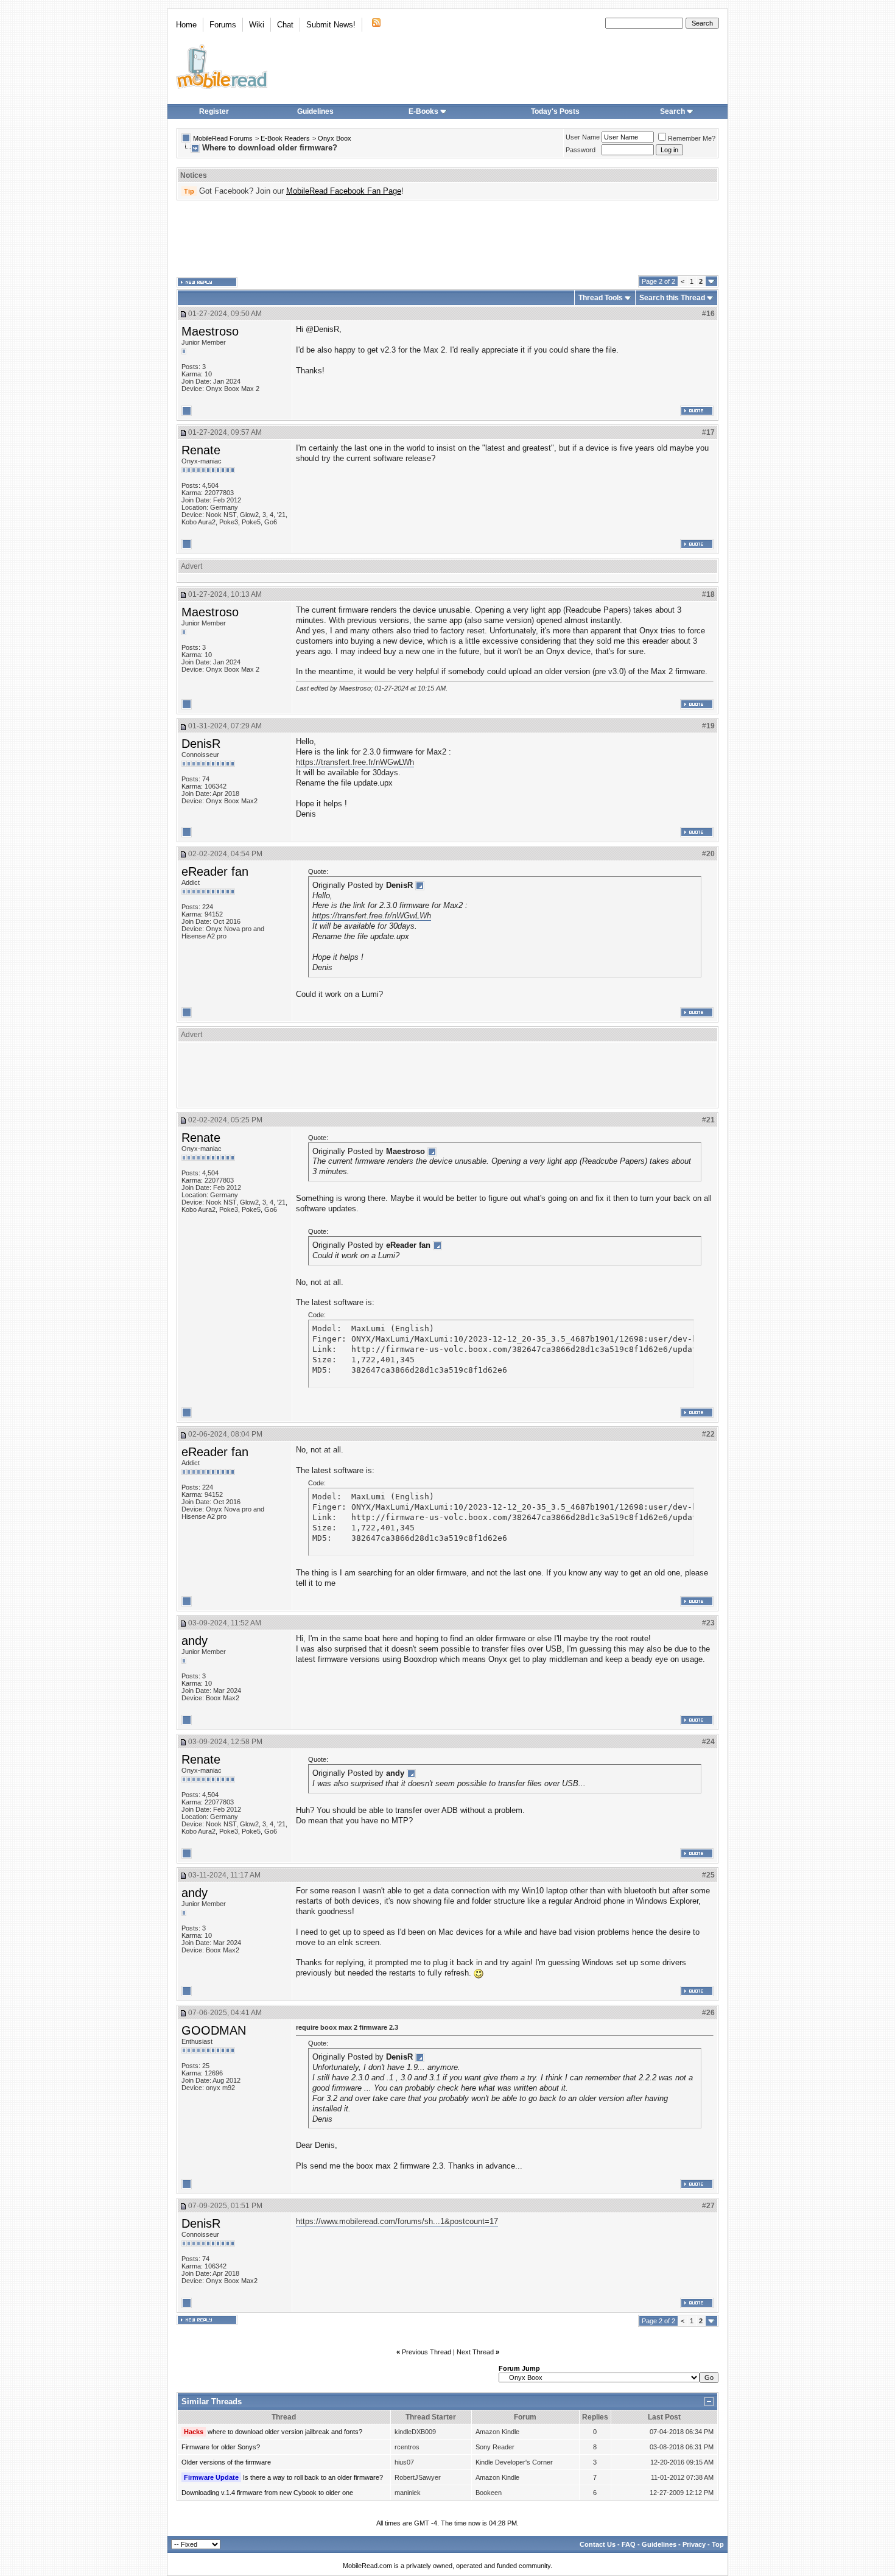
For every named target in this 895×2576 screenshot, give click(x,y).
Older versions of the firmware (226, 2462)
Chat (285, 25)
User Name (583, 137)
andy (195, 1641)
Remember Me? (692, 138)
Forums (223, 25)
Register (214, 111)
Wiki (257, 25)
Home (186, 25)
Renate (201, 450)
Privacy (694, 2544)
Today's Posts (555, 111)
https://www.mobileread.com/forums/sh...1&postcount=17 (397, 2221)
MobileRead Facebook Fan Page (344, 191)
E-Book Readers (285, 138)
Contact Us (598, 2544)
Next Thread (475, 2352)
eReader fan (215, 871)
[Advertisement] (447, 238)
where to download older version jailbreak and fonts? (285, 2432)
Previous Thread (426, 2352)
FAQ (629, 2544)
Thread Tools (601, 298)
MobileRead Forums (223, 138)
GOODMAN (214, 2030)
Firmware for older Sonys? (221, 2447)
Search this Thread (672, 298)
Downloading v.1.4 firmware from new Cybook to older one (267, 2493)
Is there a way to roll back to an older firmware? (313, 2477)
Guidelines (315, 111)
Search (672, 111)
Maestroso (210, 331)
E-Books (423, 111)
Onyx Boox (335, 138)
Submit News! (331, 25)
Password (581, 150)
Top (718, 2544)
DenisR (201, 744)
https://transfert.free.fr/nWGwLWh (355, 762)
